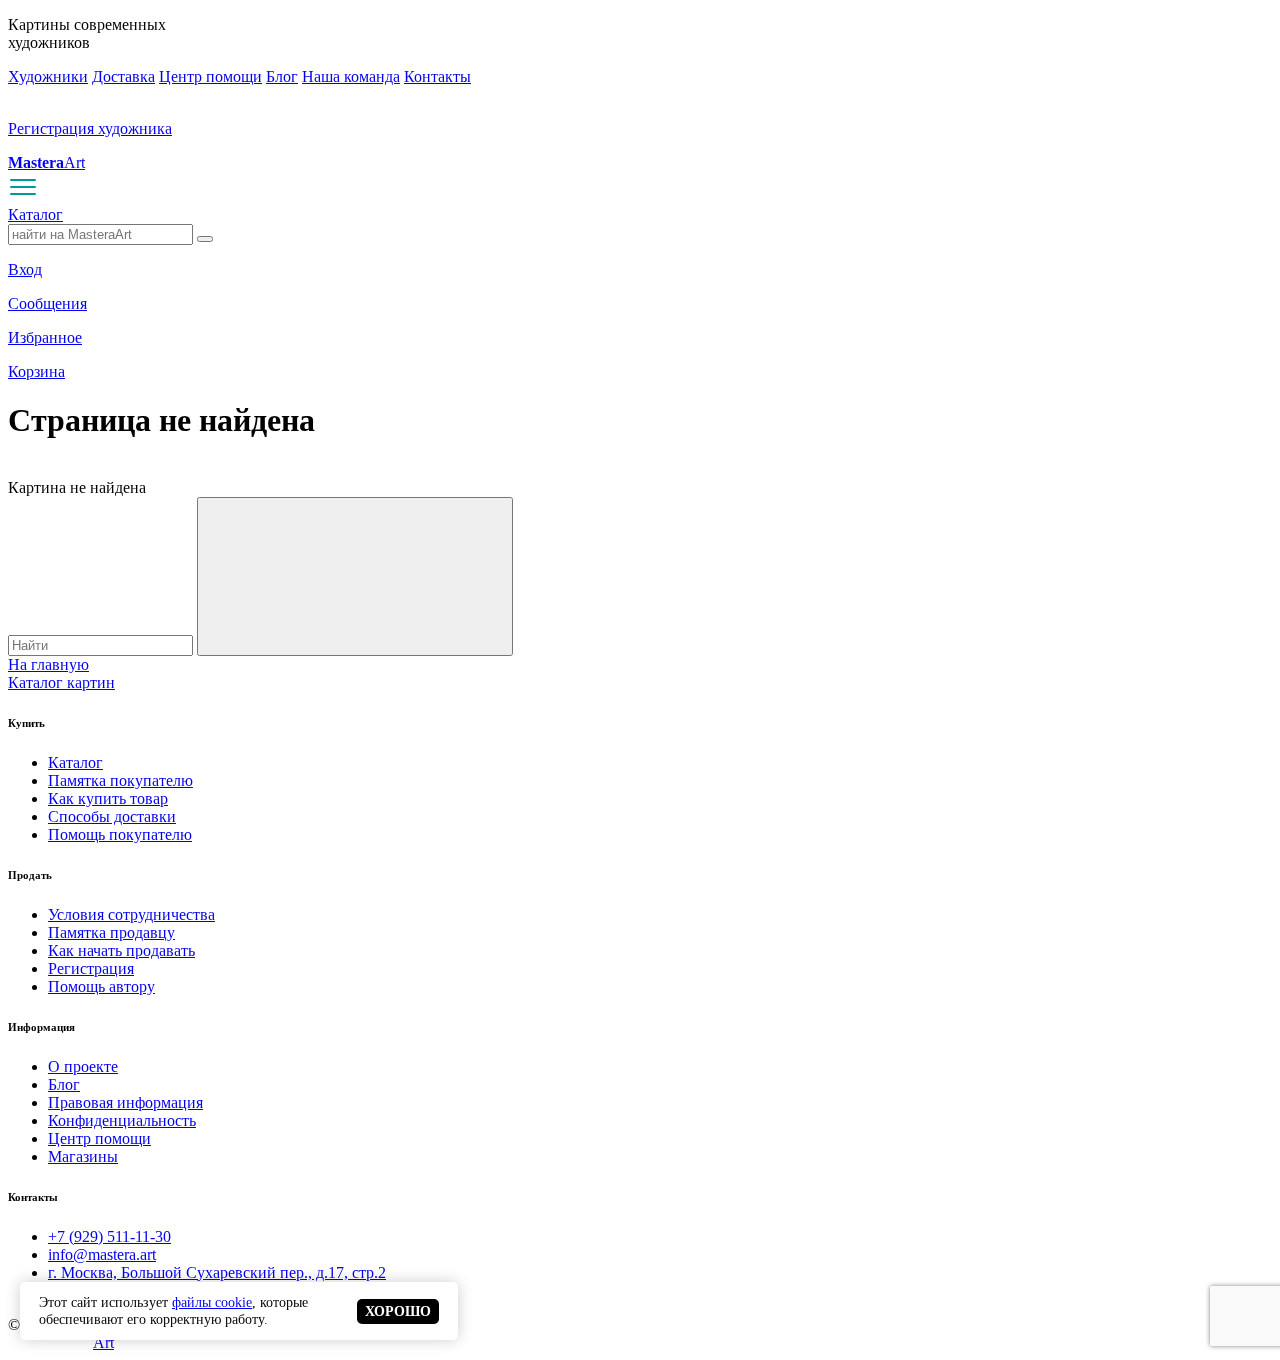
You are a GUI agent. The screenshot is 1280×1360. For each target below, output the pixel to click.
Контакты (437, 76)
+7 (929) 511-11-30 (109, 1236)
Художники (48, 76)
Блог (282, 76)
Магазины (83, 1156)
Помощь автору (101, 986)
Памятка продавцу (111, 932)
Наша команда (351, 76)
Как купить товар (108, 798)
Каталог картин (61, 682)
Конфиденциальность (122, 1120)
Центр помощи (210, 76)
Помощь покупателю (120, 834)
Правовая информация (125, 1102)
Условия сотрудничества (131, 914)
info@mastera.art (102, 1254)
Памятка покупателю (120, 780)
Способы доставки (112, 816)
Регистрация (91, 968)
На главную (48, 664)
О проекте (83, 1066)
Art (46, 162)
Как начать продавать (121, 950)
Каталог (35, 214)
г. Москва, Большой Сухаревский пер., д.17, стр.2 (217, 1272)
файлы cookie (212, 1302)
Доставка (123, 76)
